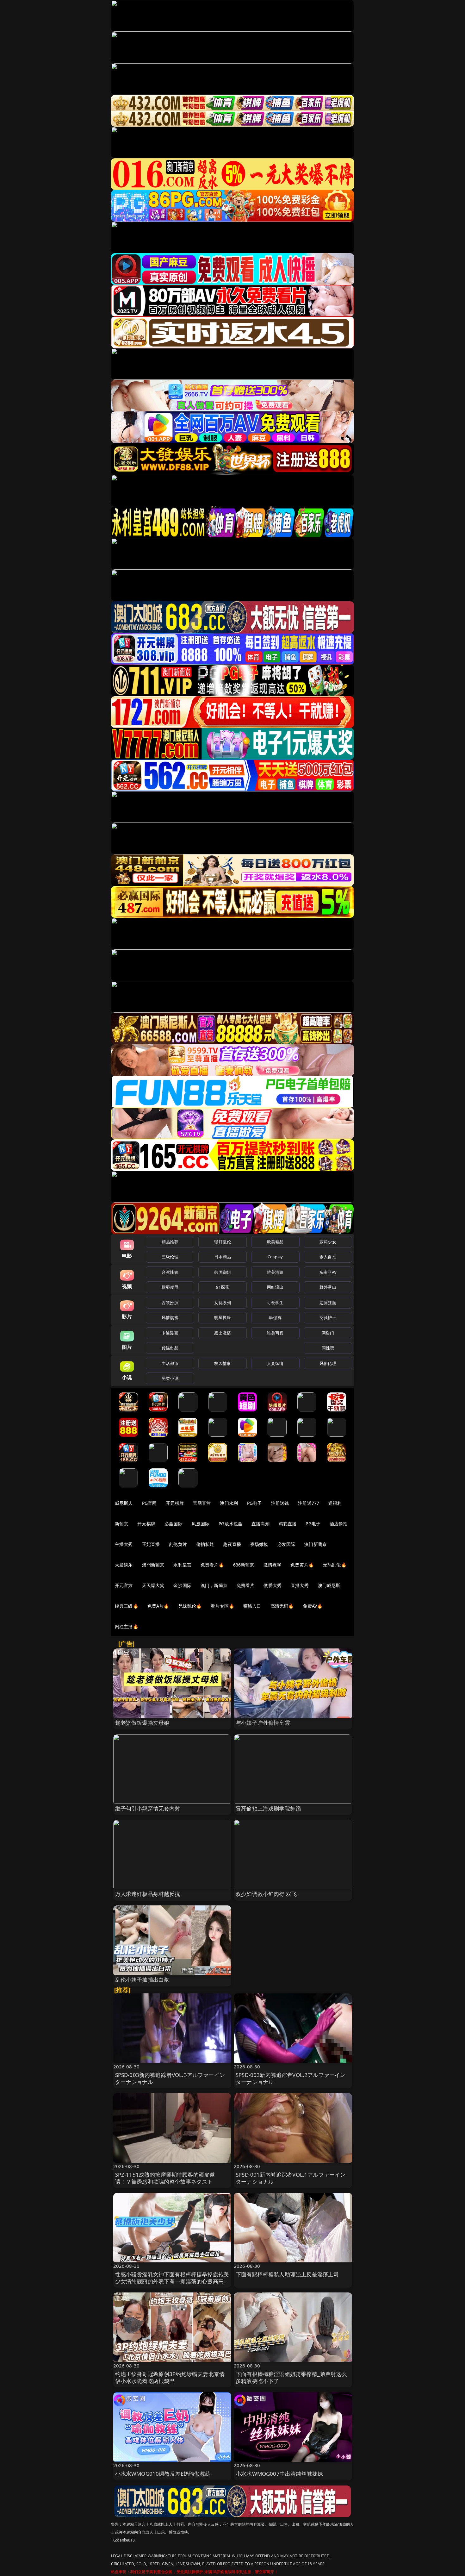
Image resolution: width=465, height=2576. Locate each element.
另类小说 (170, 1378)
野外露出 (328, 1287)
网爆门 (328, 1333)
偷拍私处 (205, 1544)
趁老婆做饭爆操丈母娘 (142, 1723)
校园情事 (223, 1363)
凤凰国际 (201, 1524)
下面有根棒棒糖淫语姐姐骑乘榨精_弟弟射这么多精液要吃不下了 (291, 2377)
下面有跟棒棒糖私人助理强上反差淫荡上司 (287, 2274)
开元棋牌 (175, 1503)
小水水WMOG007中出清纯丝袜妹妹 (279, 2474)
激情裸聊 (273, 1565)
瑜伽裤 (275, 1317)
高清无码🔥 (282, 1606)
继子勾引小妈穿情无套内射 (148, 1808)
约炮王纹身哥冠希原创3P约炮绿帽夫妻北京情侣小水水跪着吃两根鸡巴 (170, 2377)
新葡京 (121, 1524)
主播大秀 (124, 1544)
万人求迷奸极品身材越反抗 (148, 1894)
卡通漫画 (170, 1333)
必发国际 (286, 1544)
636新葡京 (244, 1565)
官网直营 (202, 1503)
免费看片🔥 (212, 1565)
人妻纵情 (275, 1363)
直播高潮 (260, 1524)
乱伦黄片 (178, 1544)
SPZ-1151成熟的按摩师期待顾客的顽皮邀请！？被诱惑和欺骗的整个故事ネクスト (165, 2178)
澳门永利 (229, 1503)
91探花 (223, 1287)
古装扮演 (170, 1303)
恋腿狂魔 (328, 1303)
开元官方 (124, 1585)
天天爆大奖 (153, 1585)
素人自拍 (328, 1257)
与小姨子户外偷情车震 (263, 1723)
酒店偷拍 (339, 1524)
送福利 (335, 1503)
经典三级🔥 (127, 1606)
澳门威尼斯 (329, 1585)
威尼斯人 (124, 1503)
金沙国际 (182, 1585)
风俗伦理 (328, 1363)
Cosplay (275, 1257)
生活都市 (170, 1363)
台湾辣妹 (170, 1272)
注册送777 (309, 1503)
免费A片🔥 (158, 1606)
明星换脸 (223, 1317)
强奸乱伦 (223, 1242)
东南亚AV (328, 1272)
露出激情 (223, 1333)
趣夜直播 (232, 1544)
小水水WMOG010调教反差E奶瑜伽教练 (163, 2474)
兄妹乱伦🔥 (190, 1606)
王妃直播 (151, 1544)
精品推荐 (170, 1242)
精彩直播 (288, 1524)
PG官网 (149, 1503)
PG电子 (254, 1503)
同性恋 (328, 1348)
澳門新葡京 (153, 1565)
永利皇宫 (182, 1565)
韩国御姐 (223, 1272)
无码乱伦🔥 (335, 1565)
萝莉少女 (328, 1242)
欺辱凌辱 (170, 1287)
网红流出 (275, 1287)
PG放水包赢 (230, 1524)
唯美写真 (275, 1333)
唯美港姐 (275, 1272)
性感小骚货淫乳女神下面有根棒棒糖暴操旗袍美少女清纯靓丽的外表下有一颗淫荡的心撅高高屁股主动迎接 (172, 2281)
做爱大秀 (273, 1585)
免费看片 (246, 1585)
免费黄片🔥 (302, 1565)
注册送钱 (280, 1503)
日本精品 (223, 1257)
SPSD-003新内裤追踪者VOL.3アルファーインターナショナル (170, 2078)
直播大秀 (300, 1585)
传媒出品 (170, 1348)
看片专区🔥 (222, 1606)
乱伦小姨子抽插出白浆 (142, 1980)
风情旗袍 (170, 1317)
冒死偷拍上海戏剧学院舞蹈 (268, 1808)
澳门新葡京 (316, 1544)
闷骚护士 (328, 1317)
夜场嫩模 (259, 1544)
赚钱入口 (252, 1606)
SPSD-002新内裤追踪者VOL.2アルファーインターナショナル (291, 2078)
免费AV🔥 (313, 1606)
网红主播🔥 (127, 1626)
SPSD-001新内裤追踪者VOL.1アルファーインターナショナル (291, 2178)
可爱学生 (275, 1303)
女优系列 (223, 1303)
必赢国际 (174, 1524)
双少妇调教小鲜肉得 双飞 (266, 1894)
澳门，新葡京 (214, 1585)
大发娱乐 (124, 1565)
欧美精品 (275, 1242)
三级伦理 (170, 1257)
